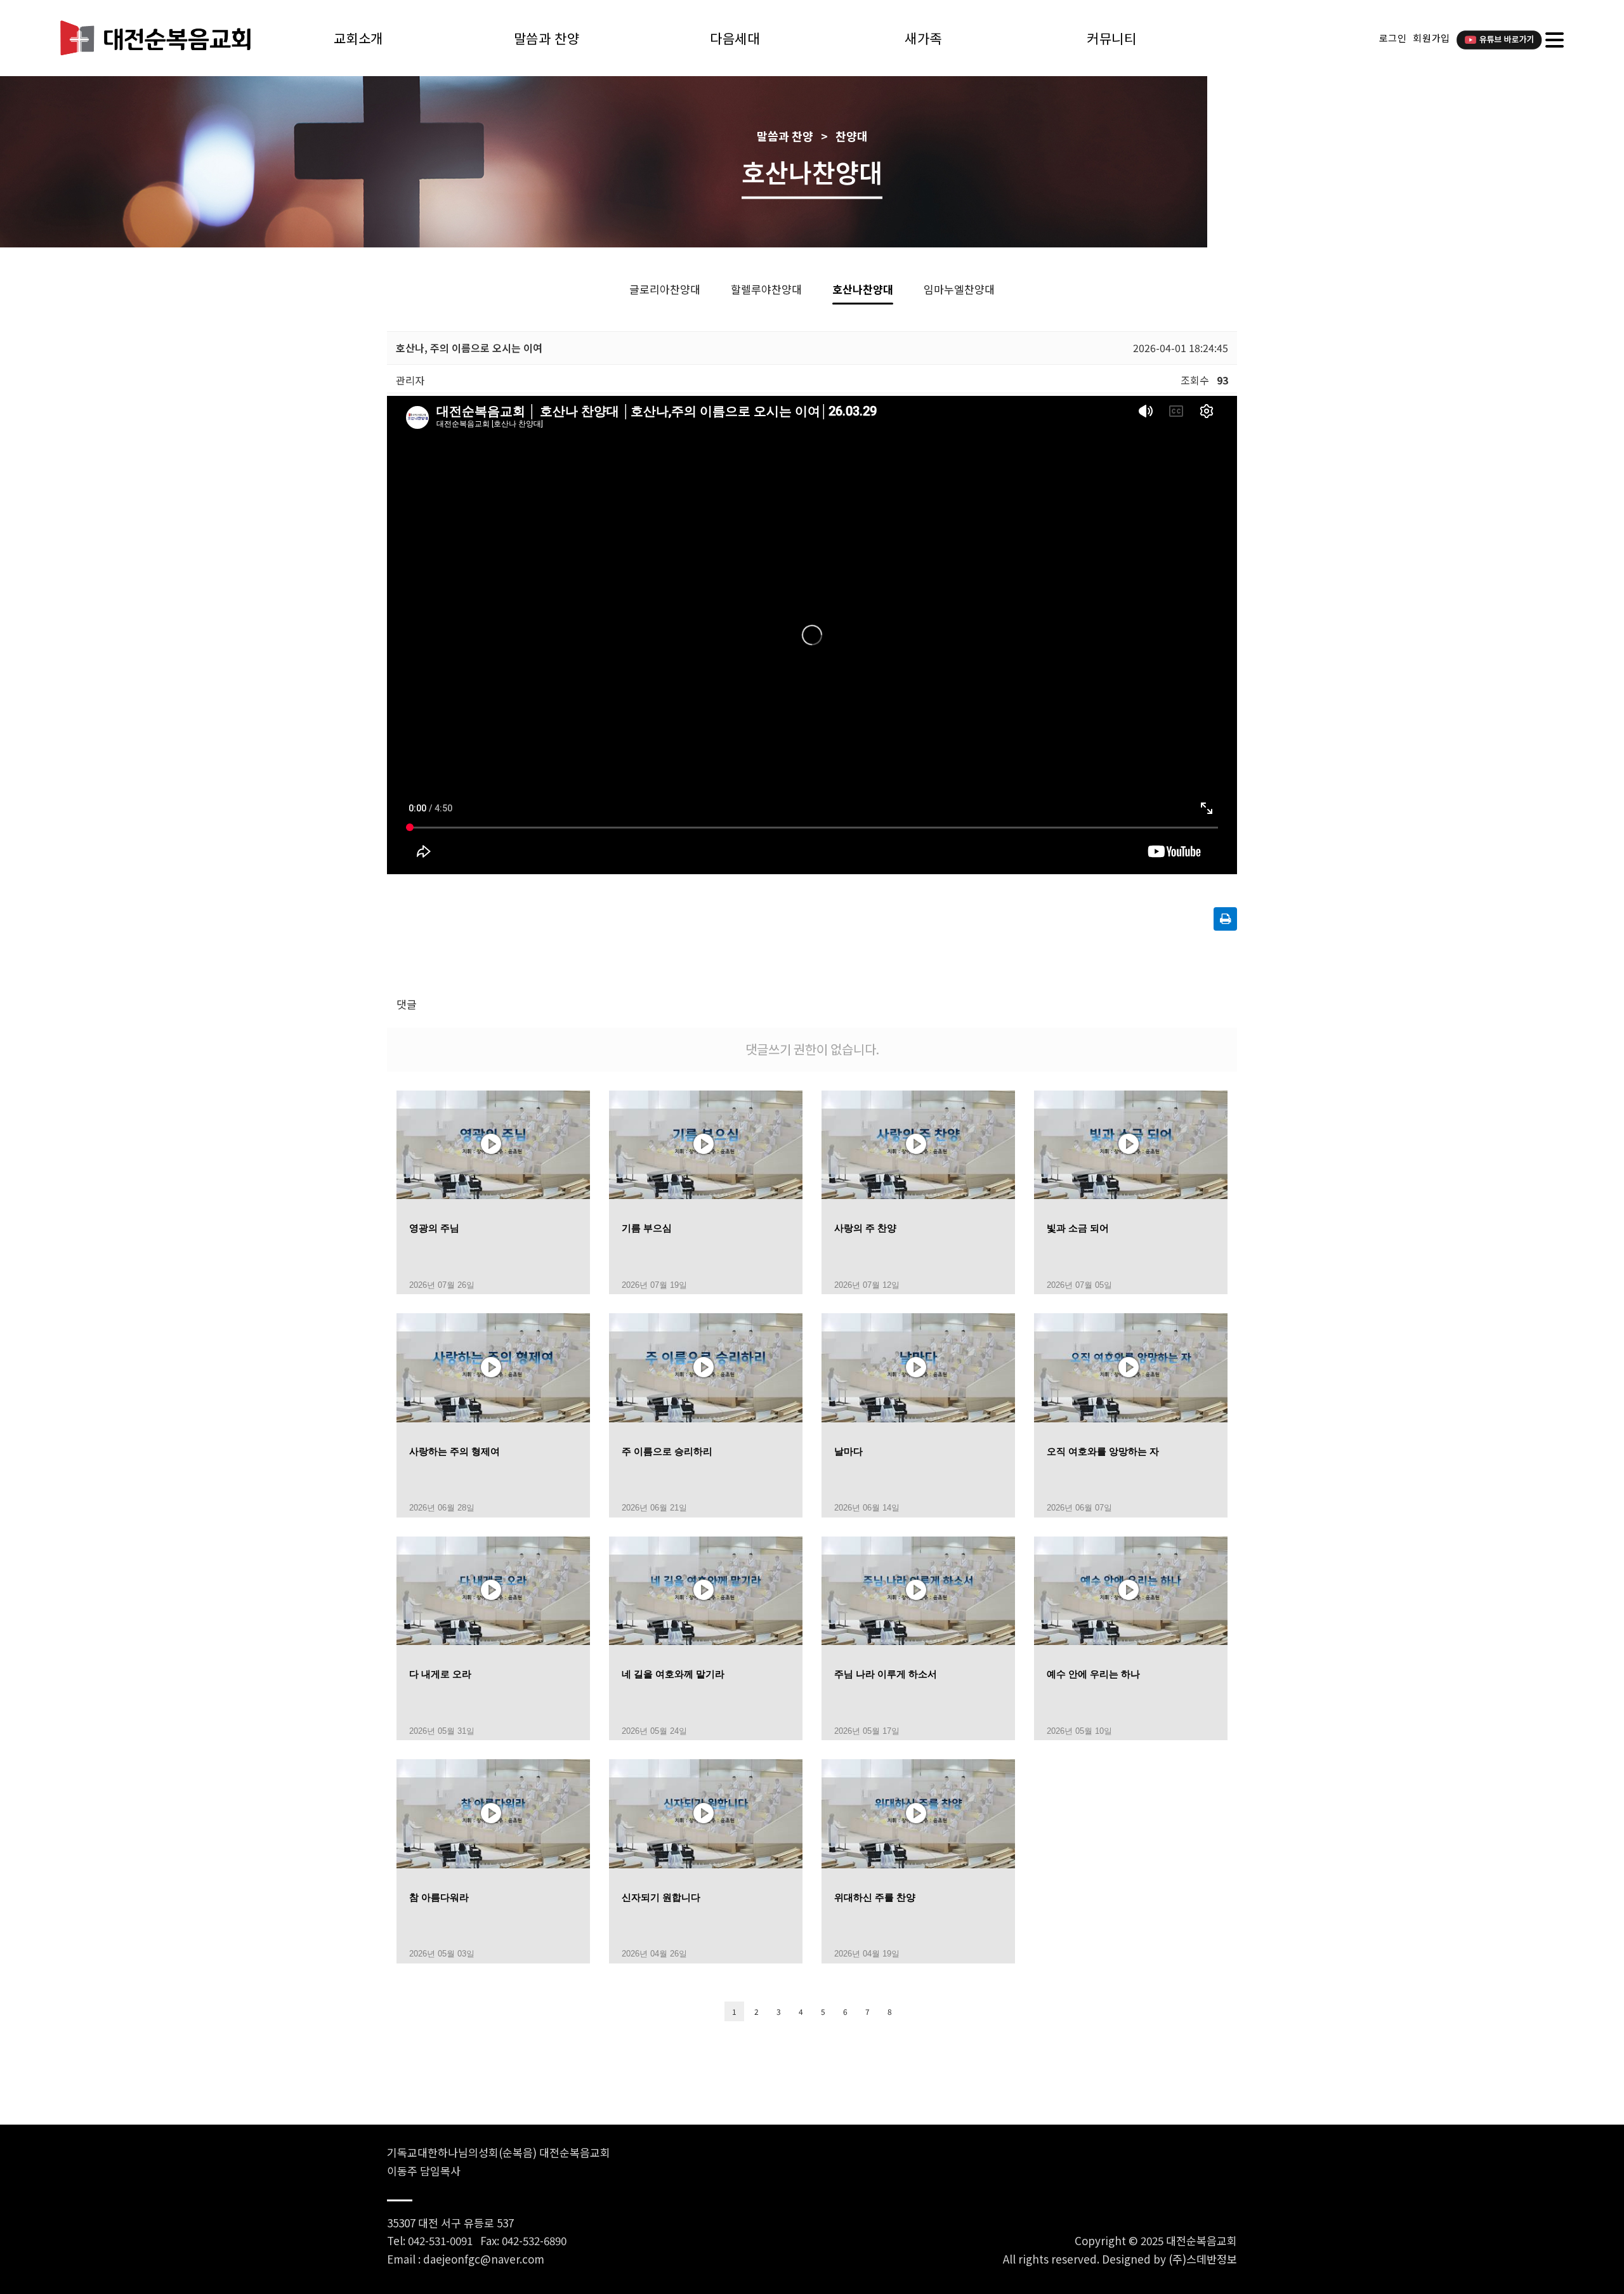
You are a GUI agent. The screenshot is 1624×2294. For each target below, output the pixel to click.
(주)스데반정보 (1203, 2259)
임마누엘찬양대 (959, 289)
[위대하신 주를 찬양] (918, 1812)
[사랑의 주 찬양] (918, 1143)
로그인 (1393, 38)
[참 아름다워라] (493, 1812)
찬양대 (852, 136)
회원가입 (1431, 38)
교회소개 (358, 38)
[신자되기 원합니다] (706, 1812)
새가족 (923, 38)
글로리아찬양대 (665, 289)
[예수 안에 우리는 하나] (1131, 1589)
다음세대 (735, 38)
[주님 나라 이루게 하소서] (918, 1589)
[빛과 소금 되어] (1131, 1143)
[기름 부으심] (706, 1143)
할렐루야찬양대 (766, 289)
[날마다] (918, 1366)
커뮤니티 (1111, 38)
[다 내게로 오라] (493, 1589)
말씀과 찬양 (547, 38)
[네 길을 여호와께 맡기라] (706, 1589)
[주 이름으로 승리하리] (706, 1366)
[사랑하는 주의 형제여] (493, 1366)
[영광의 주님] (493, 1143)
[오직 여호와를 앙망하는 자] (1131, 1366)
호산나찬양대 (863, 289)
